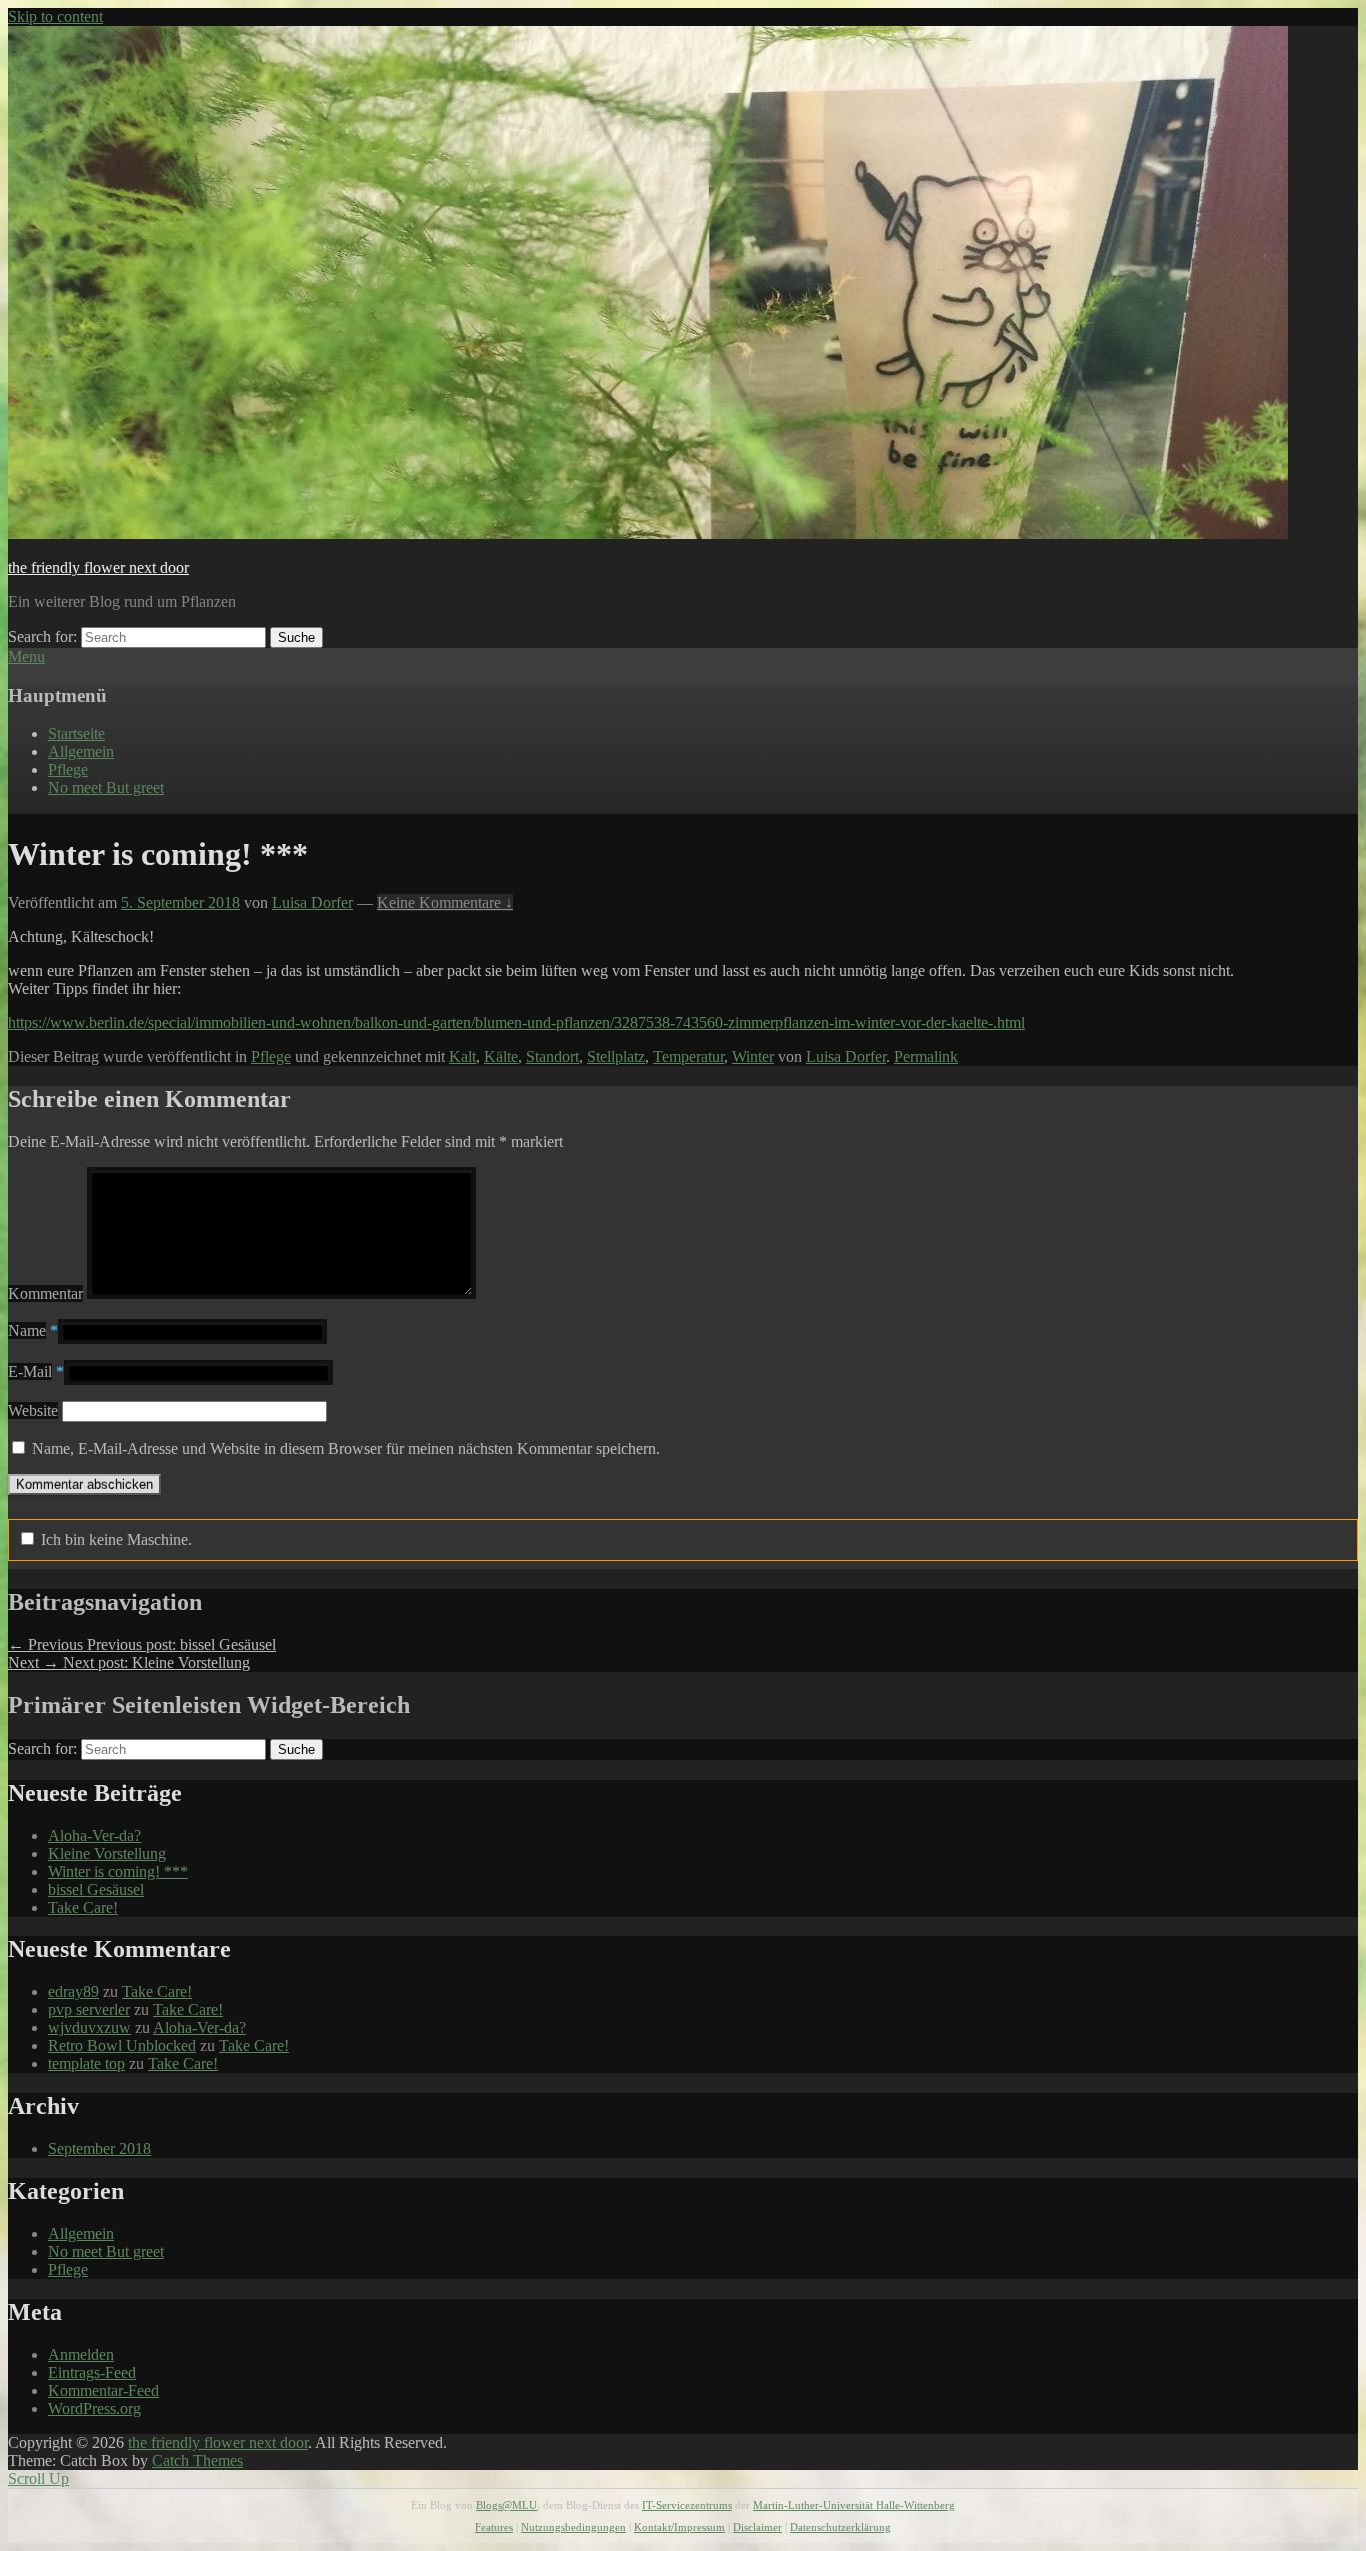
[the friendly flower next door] (648, 533)
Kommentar (45, 1293)
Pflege (68, 769)
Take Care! (83, 1907)
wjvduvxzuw (89, 2027)
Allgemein (81, 751)
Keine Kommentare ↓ (445, 902)
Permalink (926, 1056)
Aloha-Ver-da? (94, 1835)
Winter (753, 1056)
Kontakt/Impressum (679, 2527)
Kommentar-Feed (103, 2390)
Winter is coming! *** (118, 1871)
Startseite (76, 733)
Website (33, 1410)
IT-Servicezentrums (687, 2505)
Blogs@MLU (506, 2505)
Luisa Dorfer (312, 902)
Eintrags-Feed (92, 2372)
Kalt (462, 1056)
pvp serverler (89, 2009)
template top (86, 2063)
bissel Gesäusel (96, 1889)
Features (494, 2527)
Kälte (501, 1056)
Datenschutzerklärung (840, 2527)
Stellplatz (616, 1056)
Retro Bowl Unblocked (122, 2045)
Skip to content (55, 16)
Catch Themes (197, 2460)
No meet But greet (106, 787)
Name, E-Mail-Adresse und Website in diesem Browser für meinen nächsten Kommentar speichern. (346, 1448)
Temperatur (688, 1056)
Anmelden (81, 2354)
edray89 (73, 1991)
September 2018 (99, 2148)
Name (27, 1330)
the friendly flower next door (98, 567)
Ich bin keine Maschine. (114, 1539)
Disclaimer (757, 2527)
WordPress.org (94, 2408)
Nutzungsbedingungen (573, 2527)
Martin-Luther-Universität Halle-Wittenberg (854, 2505)
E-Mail (30, 1371)
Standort (552, 1056)
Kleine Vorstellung (107, 1853)
